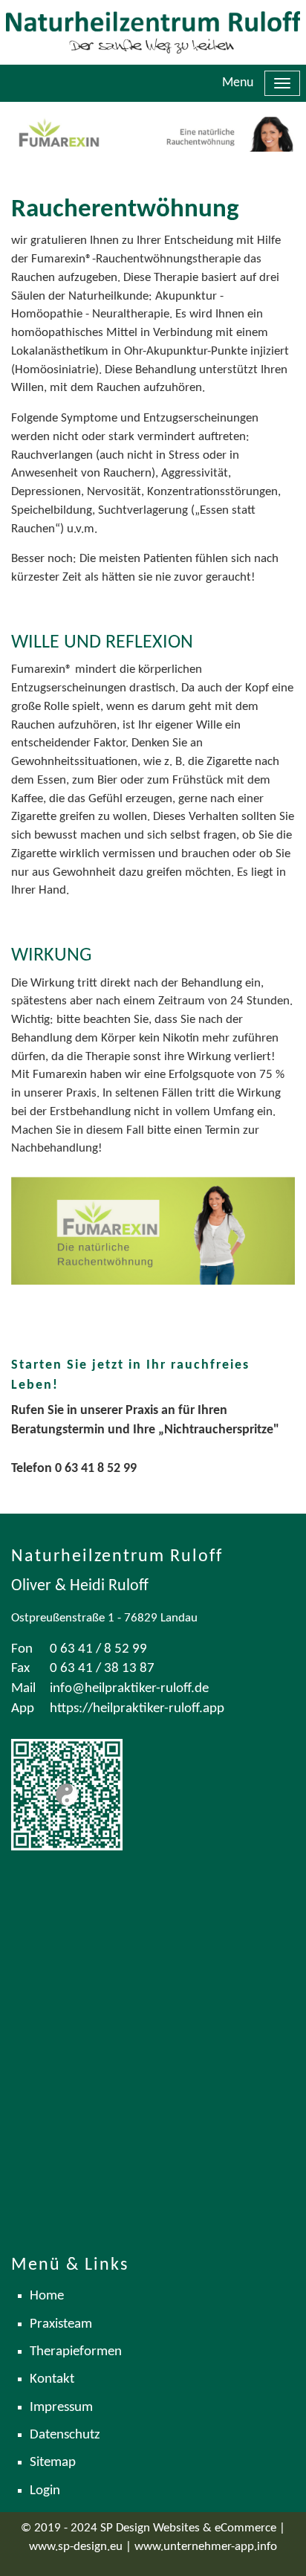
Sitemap (53, 2463)
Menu (238, 83)
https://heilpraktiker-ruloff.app (137, 1709)
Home (47, 2296)
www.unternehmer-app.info (206, 2547)
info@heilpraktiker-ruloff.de (129, 1689)
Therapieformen (76, 2352)
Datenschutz (65, 2435)
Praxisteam (61, 2324)
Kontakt (52, 2379)
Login (45, 2491)
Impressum (61, 2408)
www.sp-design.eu (76, 2547)
